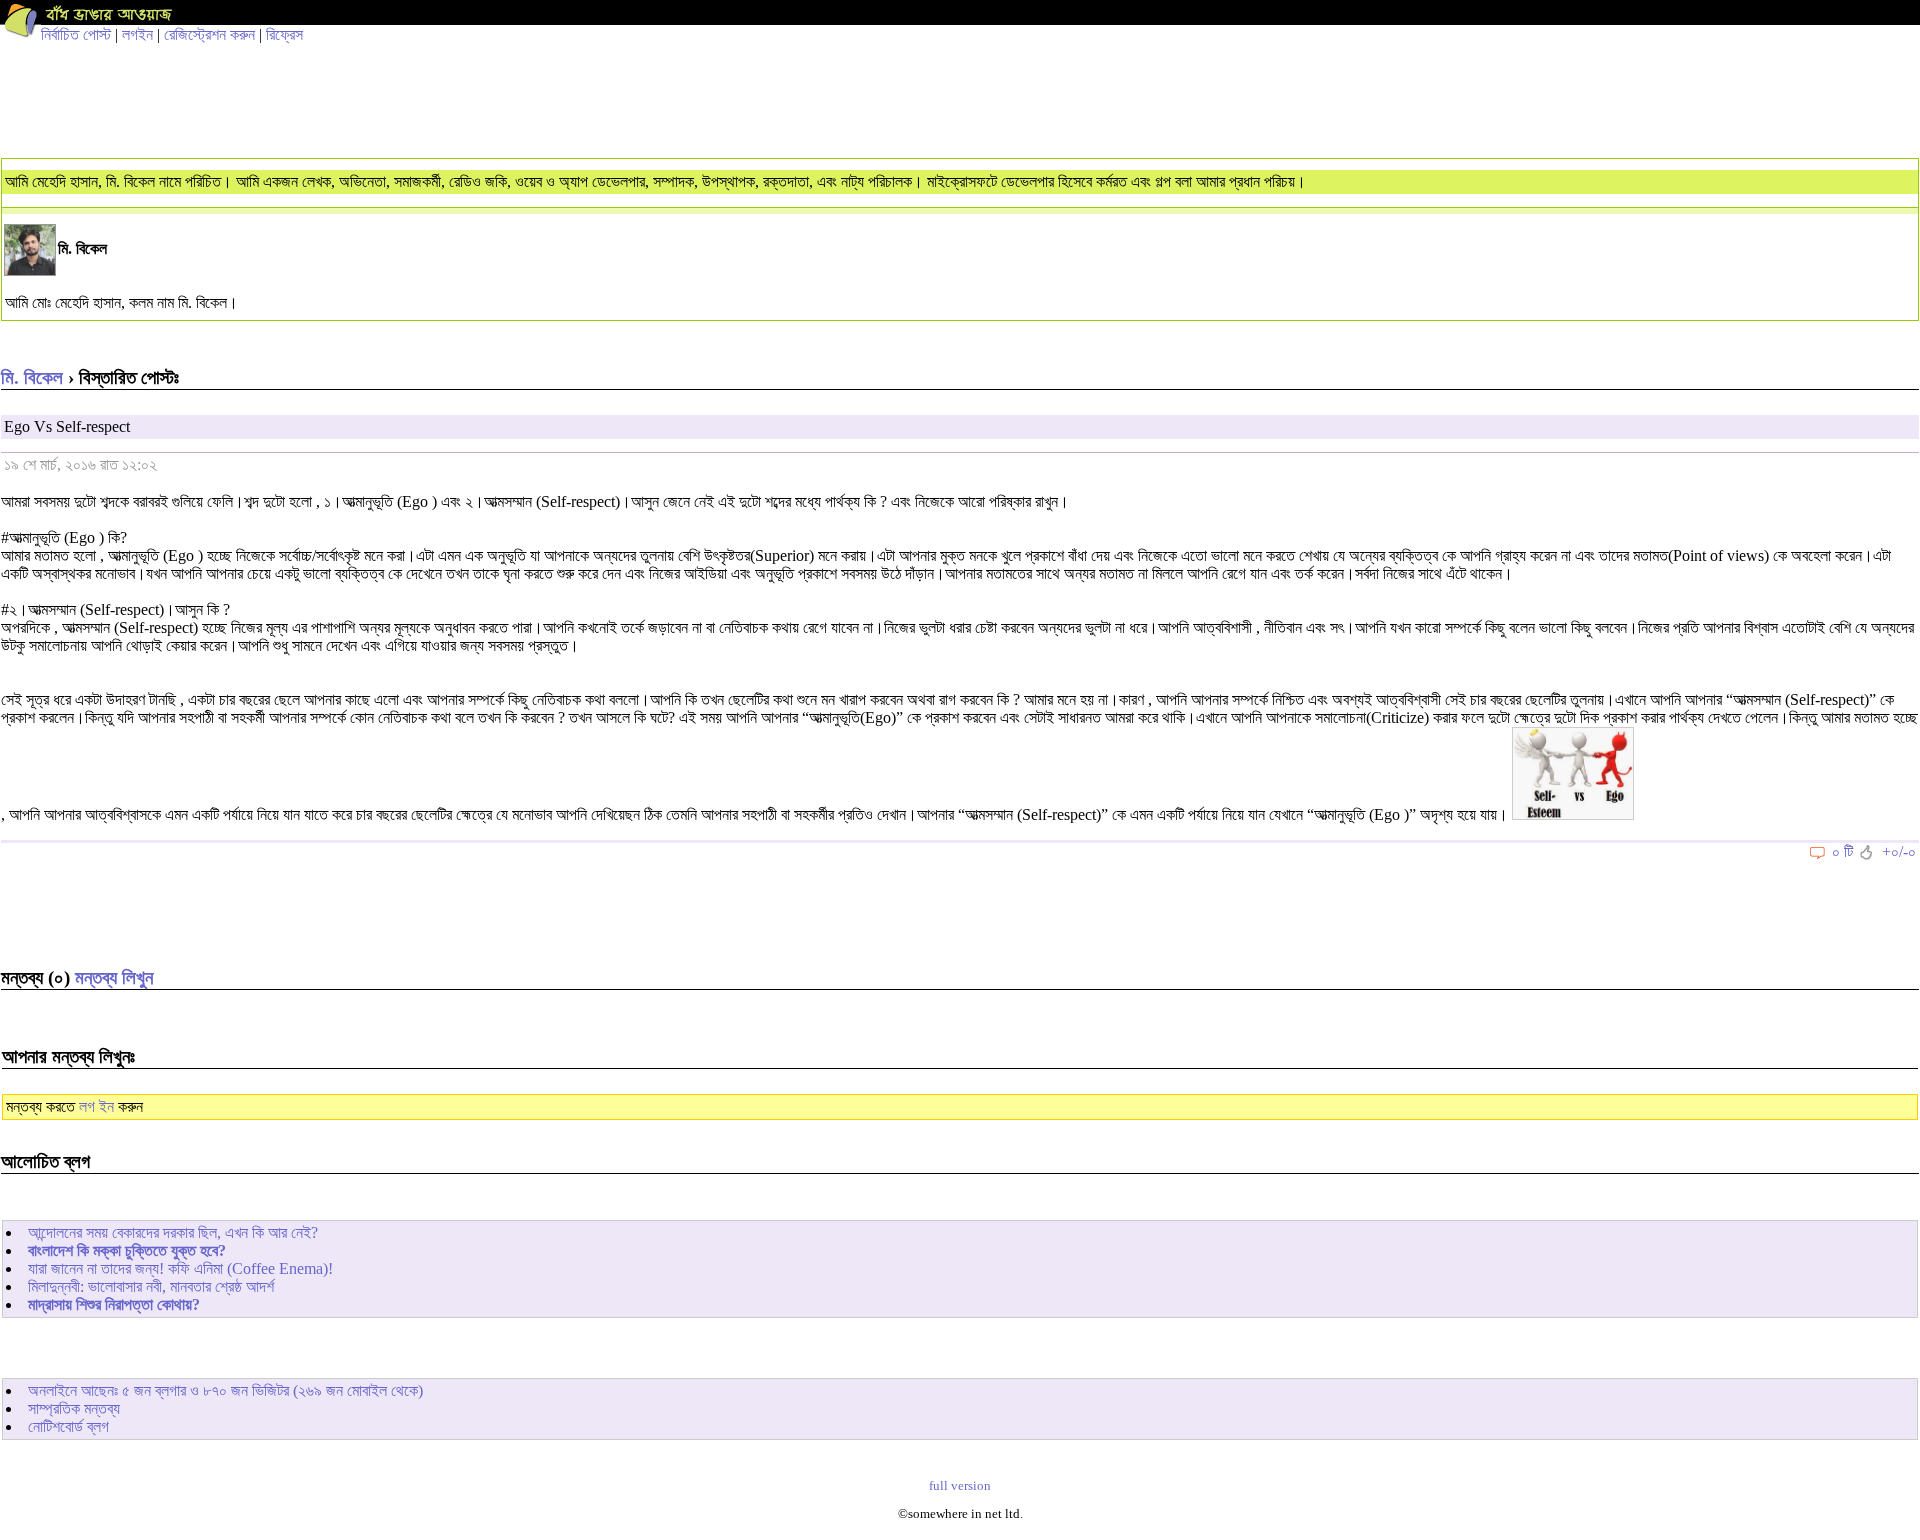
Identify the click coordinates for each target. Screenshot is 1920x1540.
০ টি (1842, 851)
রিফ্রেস (284, 34)
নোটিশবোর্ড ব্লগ (68, 1426)
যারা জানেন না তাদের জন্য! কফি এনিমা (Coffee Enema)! (180, 1268)
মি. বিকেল (32, 377)
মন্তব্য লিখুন (114, 977)
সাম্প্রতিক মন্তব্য (74, 1408)
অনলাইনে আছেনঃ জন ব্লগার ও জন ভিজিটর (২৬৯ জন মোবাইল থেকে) (225, 1390)
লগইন (137, 34)
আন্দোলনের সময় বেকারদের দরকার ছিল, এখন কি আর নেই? (173, 1232)
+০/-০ (1899, 851)
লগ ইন (96, 1106)
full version (960, 1486)
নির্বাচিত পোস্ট (76, 34)
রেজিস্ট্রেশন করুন (209, 34)
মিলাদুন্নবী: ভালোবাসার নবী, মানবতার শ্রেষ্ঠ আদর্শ (151, 1286)
